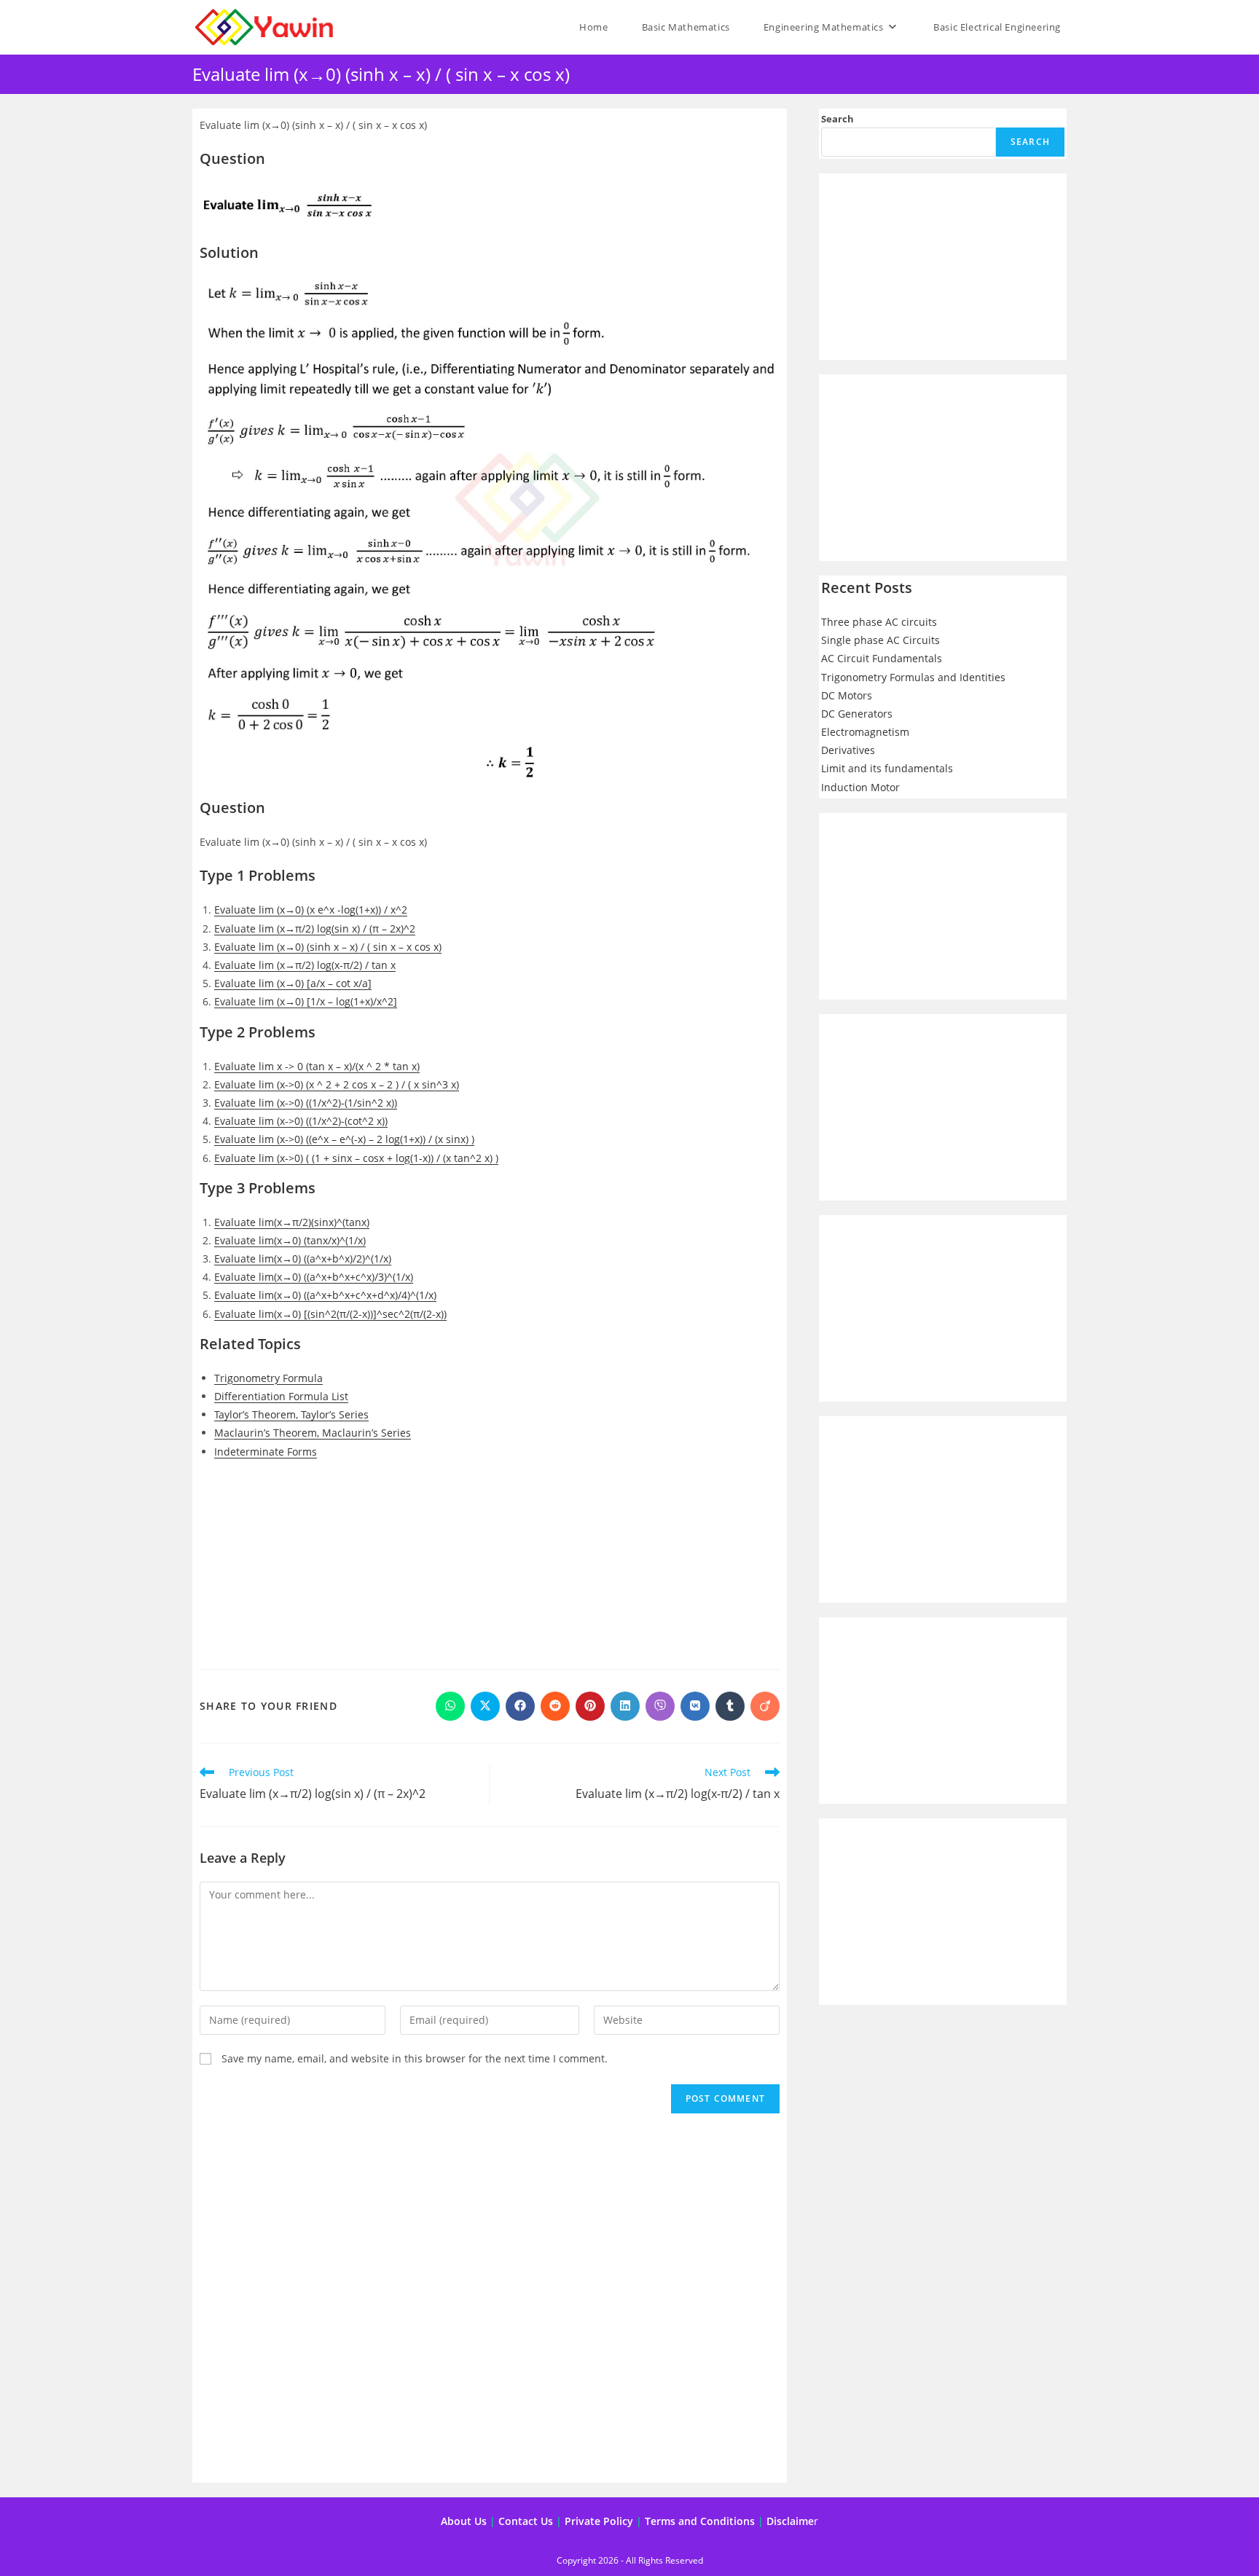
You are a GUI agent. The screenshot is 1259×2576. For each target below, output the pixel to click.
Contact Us (526, 2521)
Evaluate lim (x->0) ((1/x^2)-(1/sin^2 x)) (306, 1103)
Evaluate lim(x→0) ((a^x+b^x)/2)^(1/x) (303, 1258)
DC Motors (847, 695)
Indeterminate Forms (266, 1452)
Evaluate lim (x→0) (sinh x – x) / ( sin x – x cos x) (328, 947)
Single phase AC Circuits (880, 640)
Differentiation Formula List (281, 1396)
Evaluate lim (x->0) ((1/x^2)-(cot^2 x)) (301, 1121)
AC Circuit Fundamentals (882, 658)
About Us (464, 2521)
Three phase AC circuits (879, 622)
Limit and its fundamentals (887, 768)
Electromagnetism (865, 732)
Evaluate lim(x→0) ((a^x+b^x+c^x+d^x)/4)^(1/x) (325, 1295)
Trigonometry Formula (268, 1378)
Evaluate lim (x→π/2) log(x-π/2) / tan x (305, 965)
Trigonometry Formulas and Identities (913, 677)
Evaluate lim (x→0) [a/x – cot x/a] (293, 983)
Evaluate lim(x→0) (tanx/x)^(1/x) (290, 1240)
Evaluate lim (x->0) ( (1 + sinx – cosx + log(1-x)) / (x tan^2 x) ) (356, 1158)
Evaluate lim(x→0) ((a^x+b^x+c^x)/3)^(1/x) (314, 1277)
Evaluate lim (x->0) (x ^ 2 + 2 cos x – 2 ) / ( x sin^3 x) (337, 1084)
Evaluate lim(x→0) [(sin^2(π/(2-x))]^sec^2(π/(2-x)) (330, 1314)
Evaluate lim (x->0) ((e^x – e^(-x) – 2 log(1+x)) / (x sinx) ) (344, 1139)
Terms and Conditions (700, 2521)
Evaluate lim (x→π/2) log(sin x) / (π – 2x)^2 (315, 928)
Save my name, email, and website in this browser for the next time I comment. (415, 2058)
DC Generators (857, 714)
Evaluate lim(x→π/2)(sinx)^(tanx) (292, 1222)
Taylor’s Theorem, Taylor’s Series (291, 1414)
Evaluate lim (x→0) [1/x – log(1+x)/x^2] (306, 1001)
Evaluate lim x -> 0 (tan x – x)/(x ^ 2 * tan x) (317, 1066)
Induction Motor (860, 787)
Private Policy (599, 2521)
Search (838, 119)
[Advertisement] (490, 1576)
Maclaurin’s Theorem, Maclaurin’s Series (313, 1433)
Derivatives (848, 750)
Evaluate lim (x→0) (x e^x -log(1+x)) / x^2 (311, 910)
